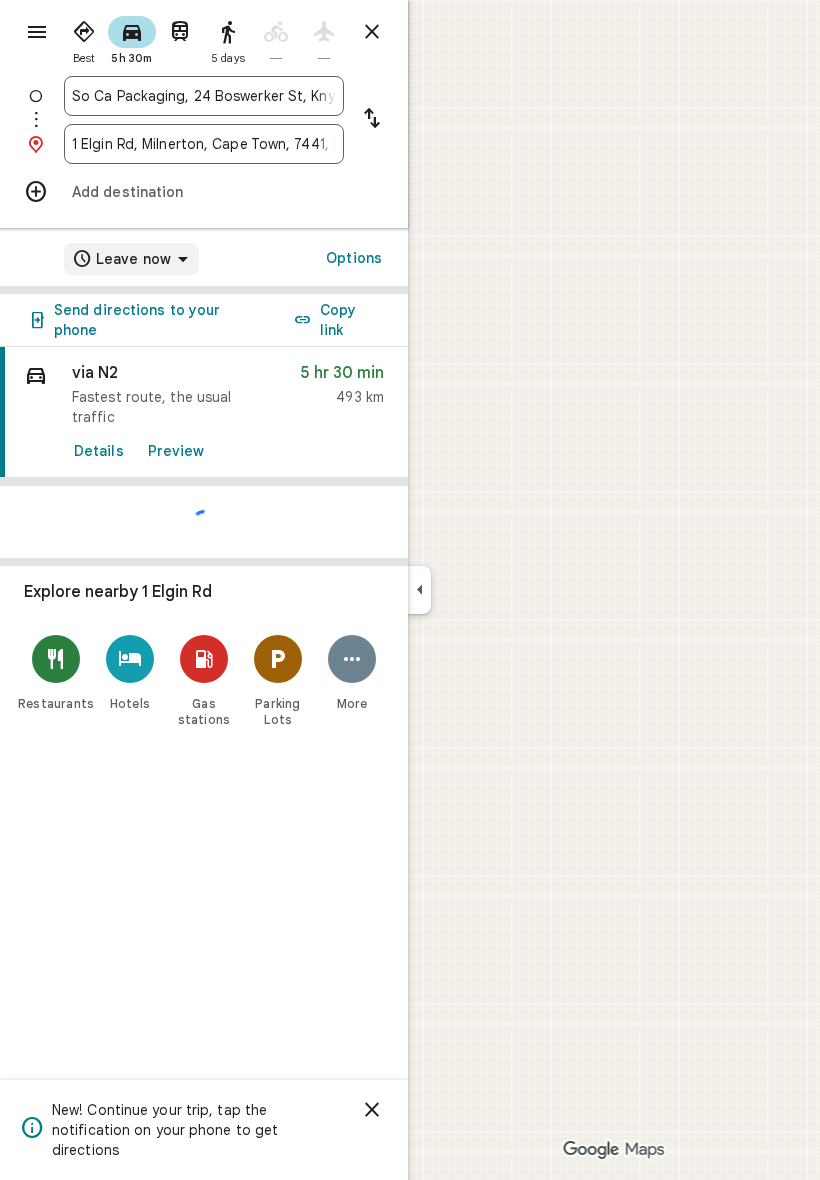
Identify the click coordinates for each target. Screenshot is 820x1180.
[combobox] (204, 96)
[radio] (84, 38)
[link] (204, 412)
